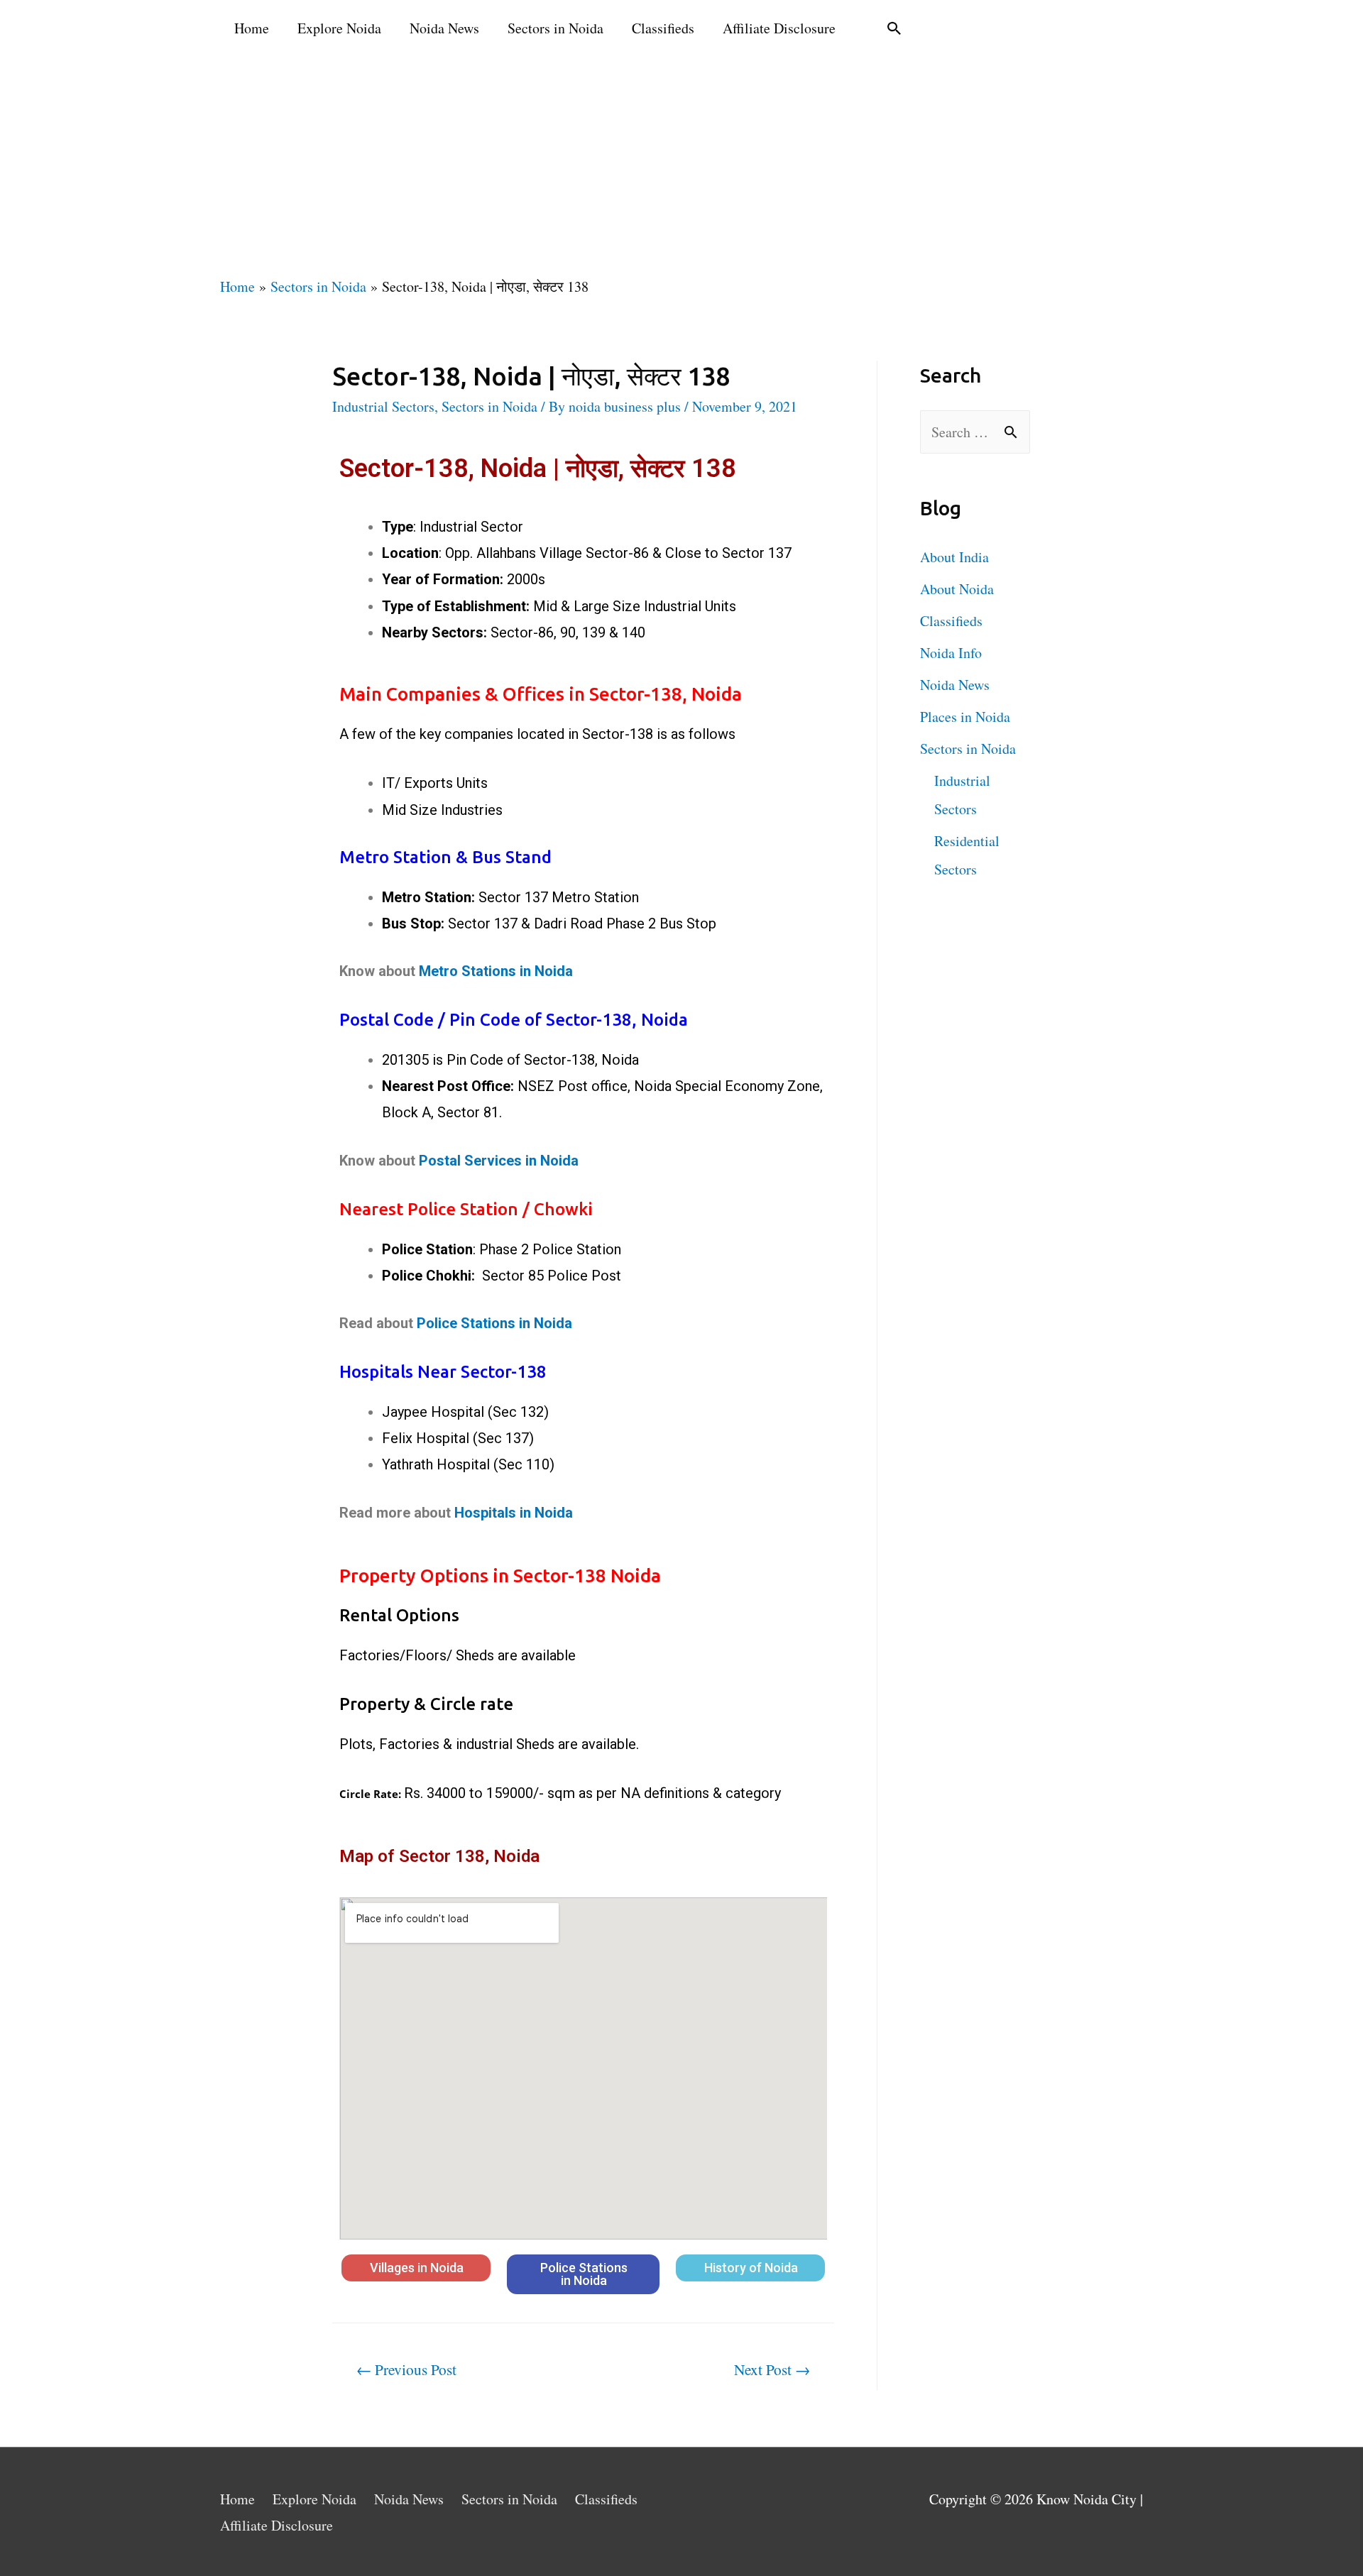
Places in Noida (965, 717)
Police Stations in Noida (494, 1323)
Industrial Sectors (383, 406)
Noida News (444, 28)
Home (252, 28)
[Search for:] (975, 432)
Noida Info (951, 653)
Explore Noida (339, 28)
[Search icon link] (894, 28)
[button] (416, 2268)
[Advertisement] (681, 163)
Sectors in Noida (555, 28)
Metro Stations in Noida (496, 971)
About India (954, 557)
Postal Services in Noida (499, 1161)
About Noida (957, 589)
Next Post (772, 2369)
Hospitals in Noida (514, 1513)
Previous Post (406, 2369)
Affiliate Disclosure (779, 28)
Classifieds (663, 28)
